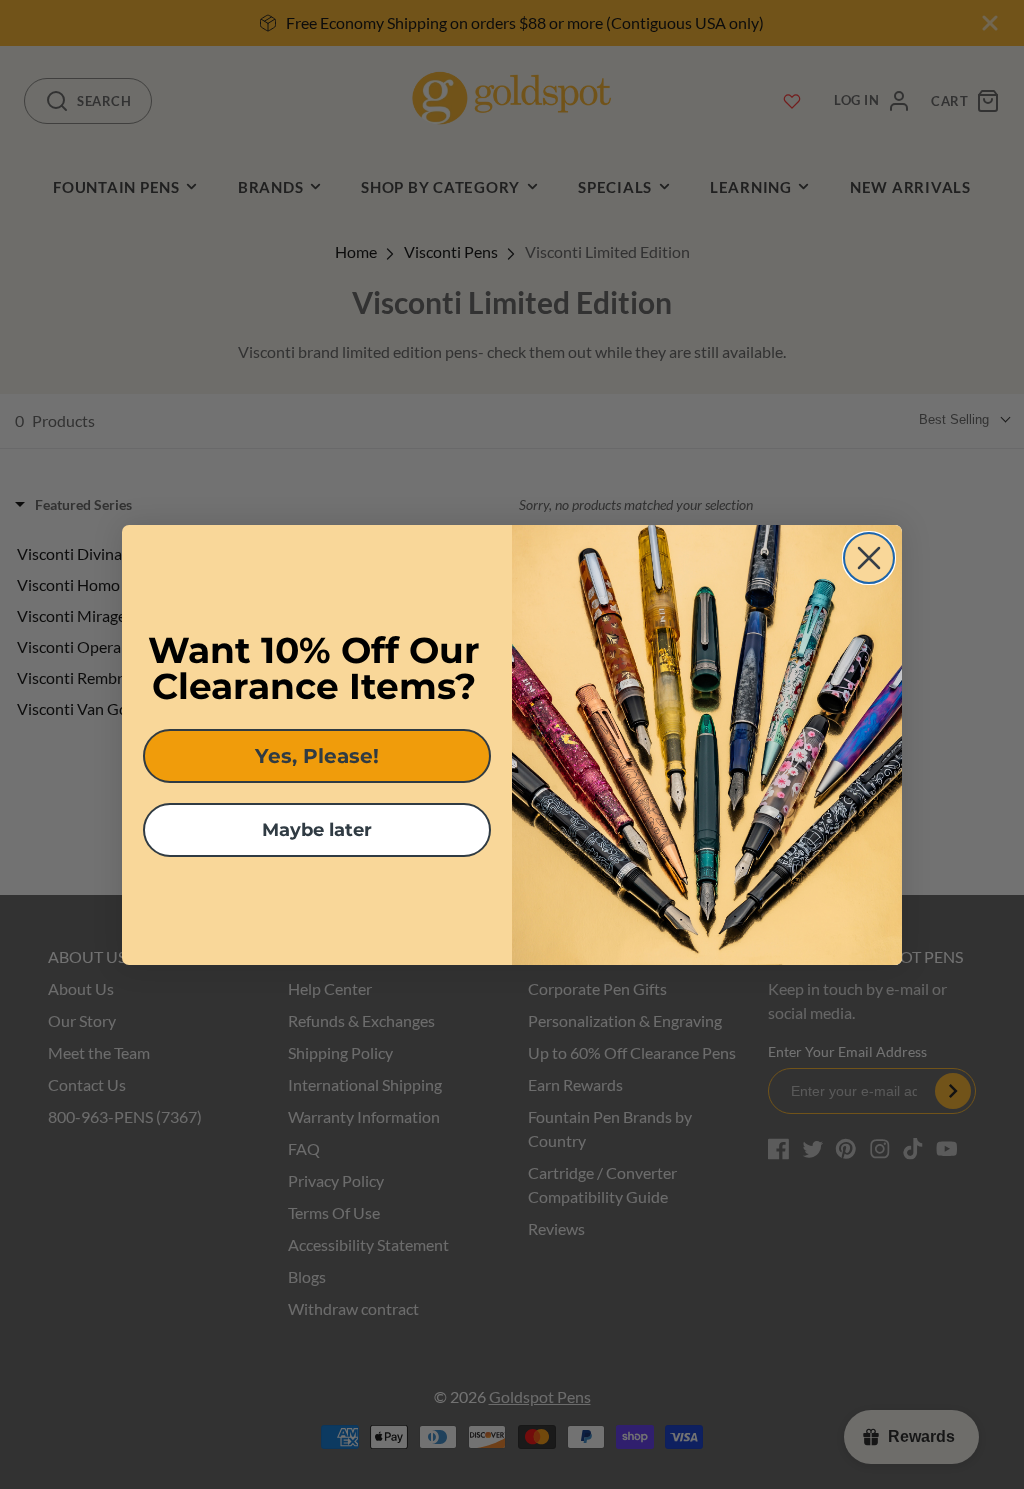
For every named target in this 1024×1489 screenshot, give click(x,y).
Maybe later (317, 830)
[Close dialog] (869, 558)
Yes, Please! (317, 756)
